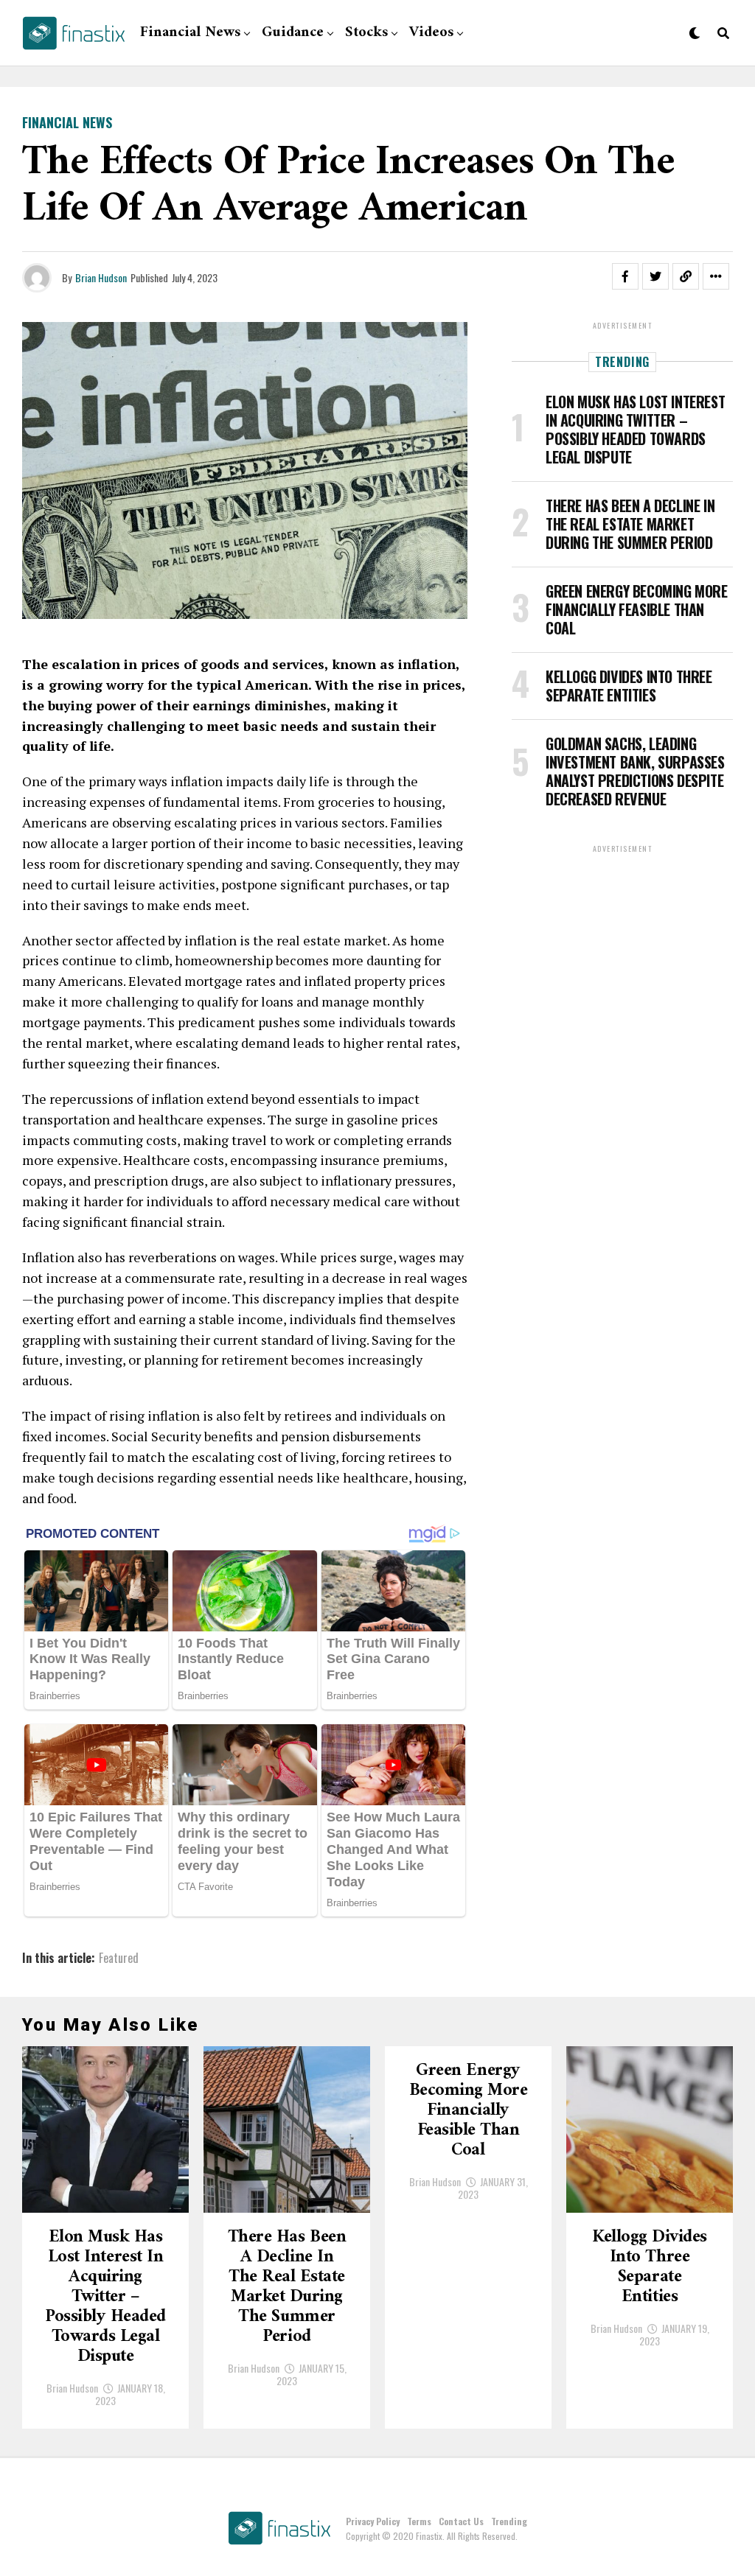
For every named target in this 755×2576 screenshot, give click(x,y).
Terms (419, 2521)
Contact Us (461, 2521)
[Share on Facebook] (625, 276)
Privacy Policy (373, 2521)
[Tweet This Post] (655, 276)
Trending (509, 2521)
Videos (431, 33)
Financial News (190, 33)
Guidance (293, 33)
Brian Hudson (101, 277)
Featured (119, 1958)
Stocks (366, 33)
